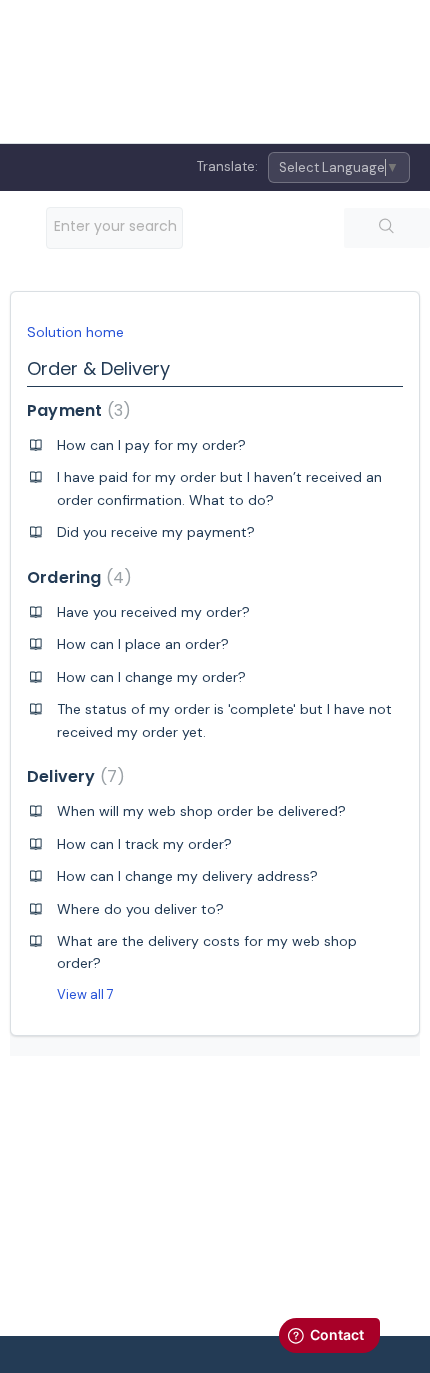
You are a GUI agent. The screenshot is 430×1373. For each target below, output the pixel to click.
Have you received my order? (153, 612)
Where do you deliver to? (140, 909)
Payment (75, 410)
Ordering (75, 577)
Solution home (75, 332)
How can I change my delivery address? (187, 876)
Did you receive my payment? (156, 532)
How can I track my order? (144, 844)
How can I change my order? (151, 677)
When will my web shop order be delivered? (201, 811)
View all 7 (85, 994)
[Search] (387, 228)
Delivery (72, 776)
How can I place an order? (143, 644)
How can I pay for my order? (151, 445)
